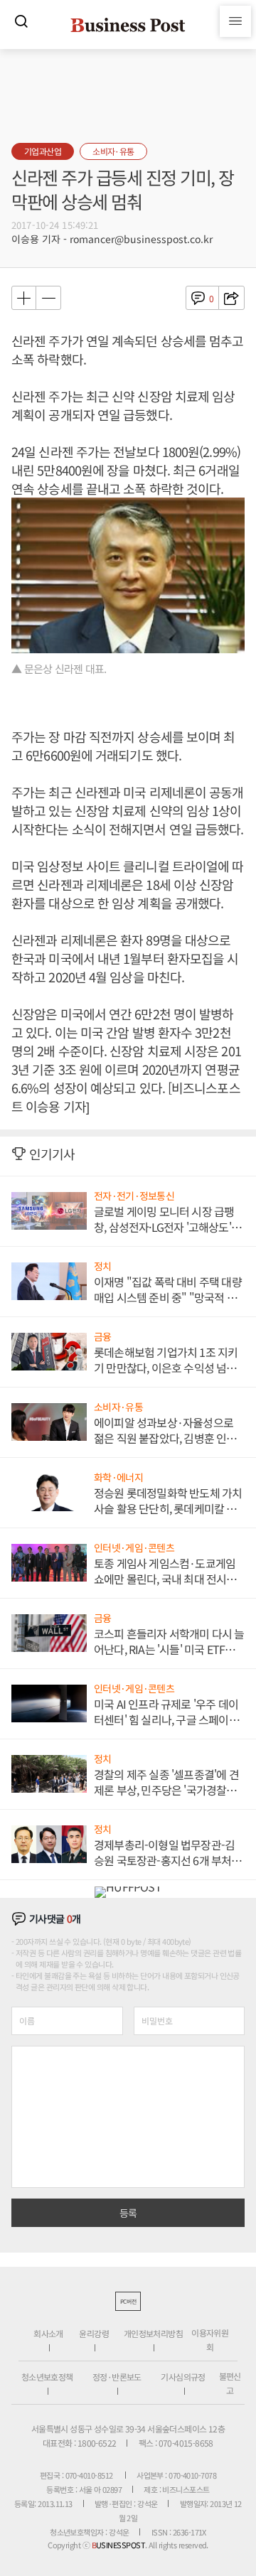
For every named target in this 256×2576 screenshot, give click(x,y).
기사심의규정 (183, 2377)
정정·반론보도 (117, 2377)
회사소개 (48, 2333)
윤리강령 (94, 2333)
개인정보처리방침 (153, 2333)
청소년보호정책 (47, 2377)
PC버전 (128, 2301)
